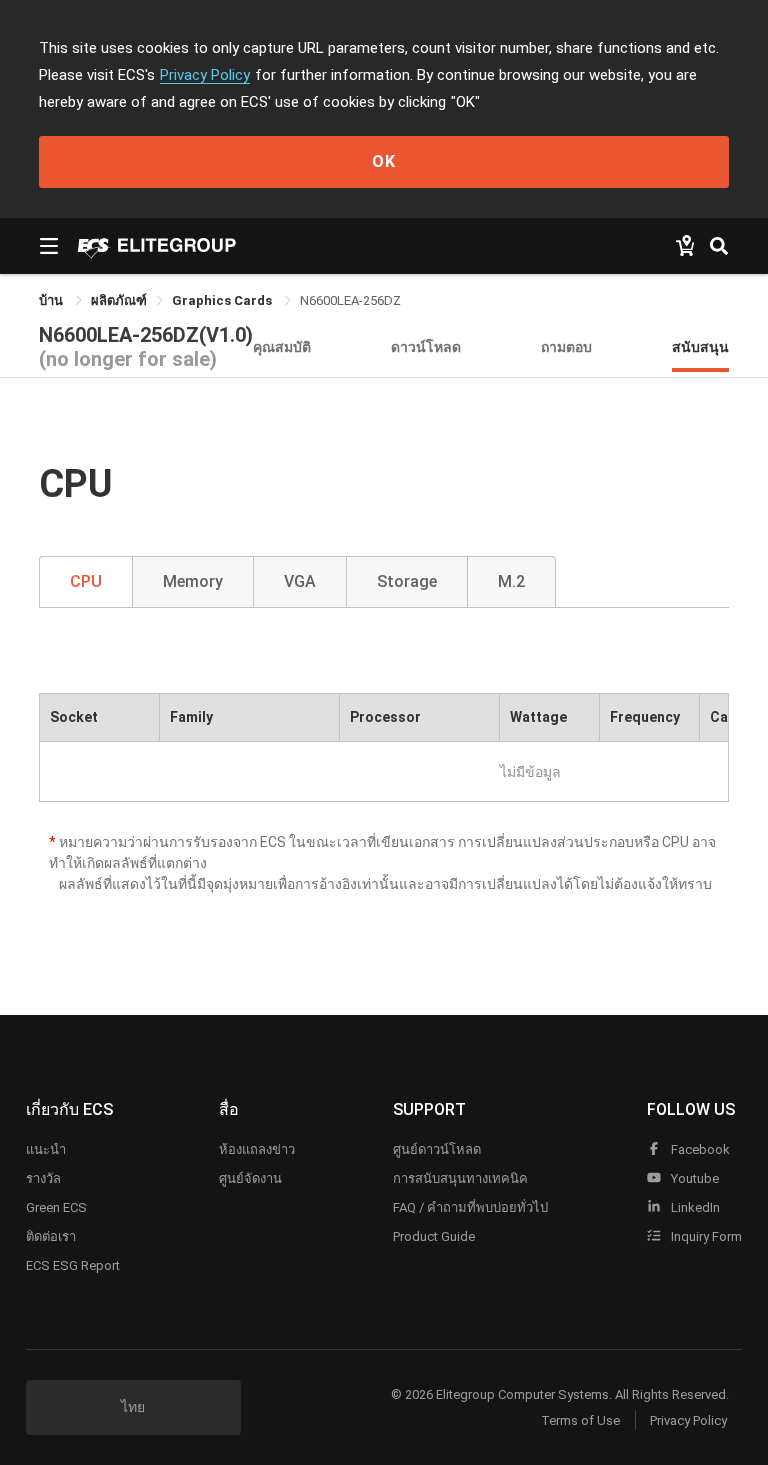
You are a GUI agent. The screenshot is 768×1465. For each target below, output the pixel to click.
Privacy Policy (205, 75)
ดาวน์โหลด (426, 346)
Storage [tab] (407, 581)
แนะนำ (46, 1149)
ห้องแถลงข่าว (257, 1149)
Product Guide (434, 1236)
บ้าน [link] (52, 300)
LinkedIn (694, 1207)
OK (384, 161)
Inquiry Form (705, 1236)
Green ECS (56, 1207)
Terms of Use (580, 1420)
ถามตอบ (566, 346)
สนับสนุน (700, 346)
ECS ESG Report (73, 1265)
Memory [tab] (193, 581)
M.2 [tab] (511, 581)
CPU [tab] (86, 581)
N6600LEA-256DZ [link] (350, 300)
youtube (693, 1178)
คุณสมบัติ (282, 346)
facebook (699, 1149)
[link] (119, 300)
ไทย (133, 1407)
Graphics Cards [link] (223, 300)
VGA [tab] (300, 581)
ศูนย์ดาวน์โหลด (437, 1149)
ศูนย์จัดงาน (250, 1178)
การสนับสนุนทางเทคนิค (460, 1178)
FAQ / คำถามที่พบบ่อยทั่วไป (470, 1207)
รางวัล (43, 1178)
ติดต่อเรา (51, 1236)
